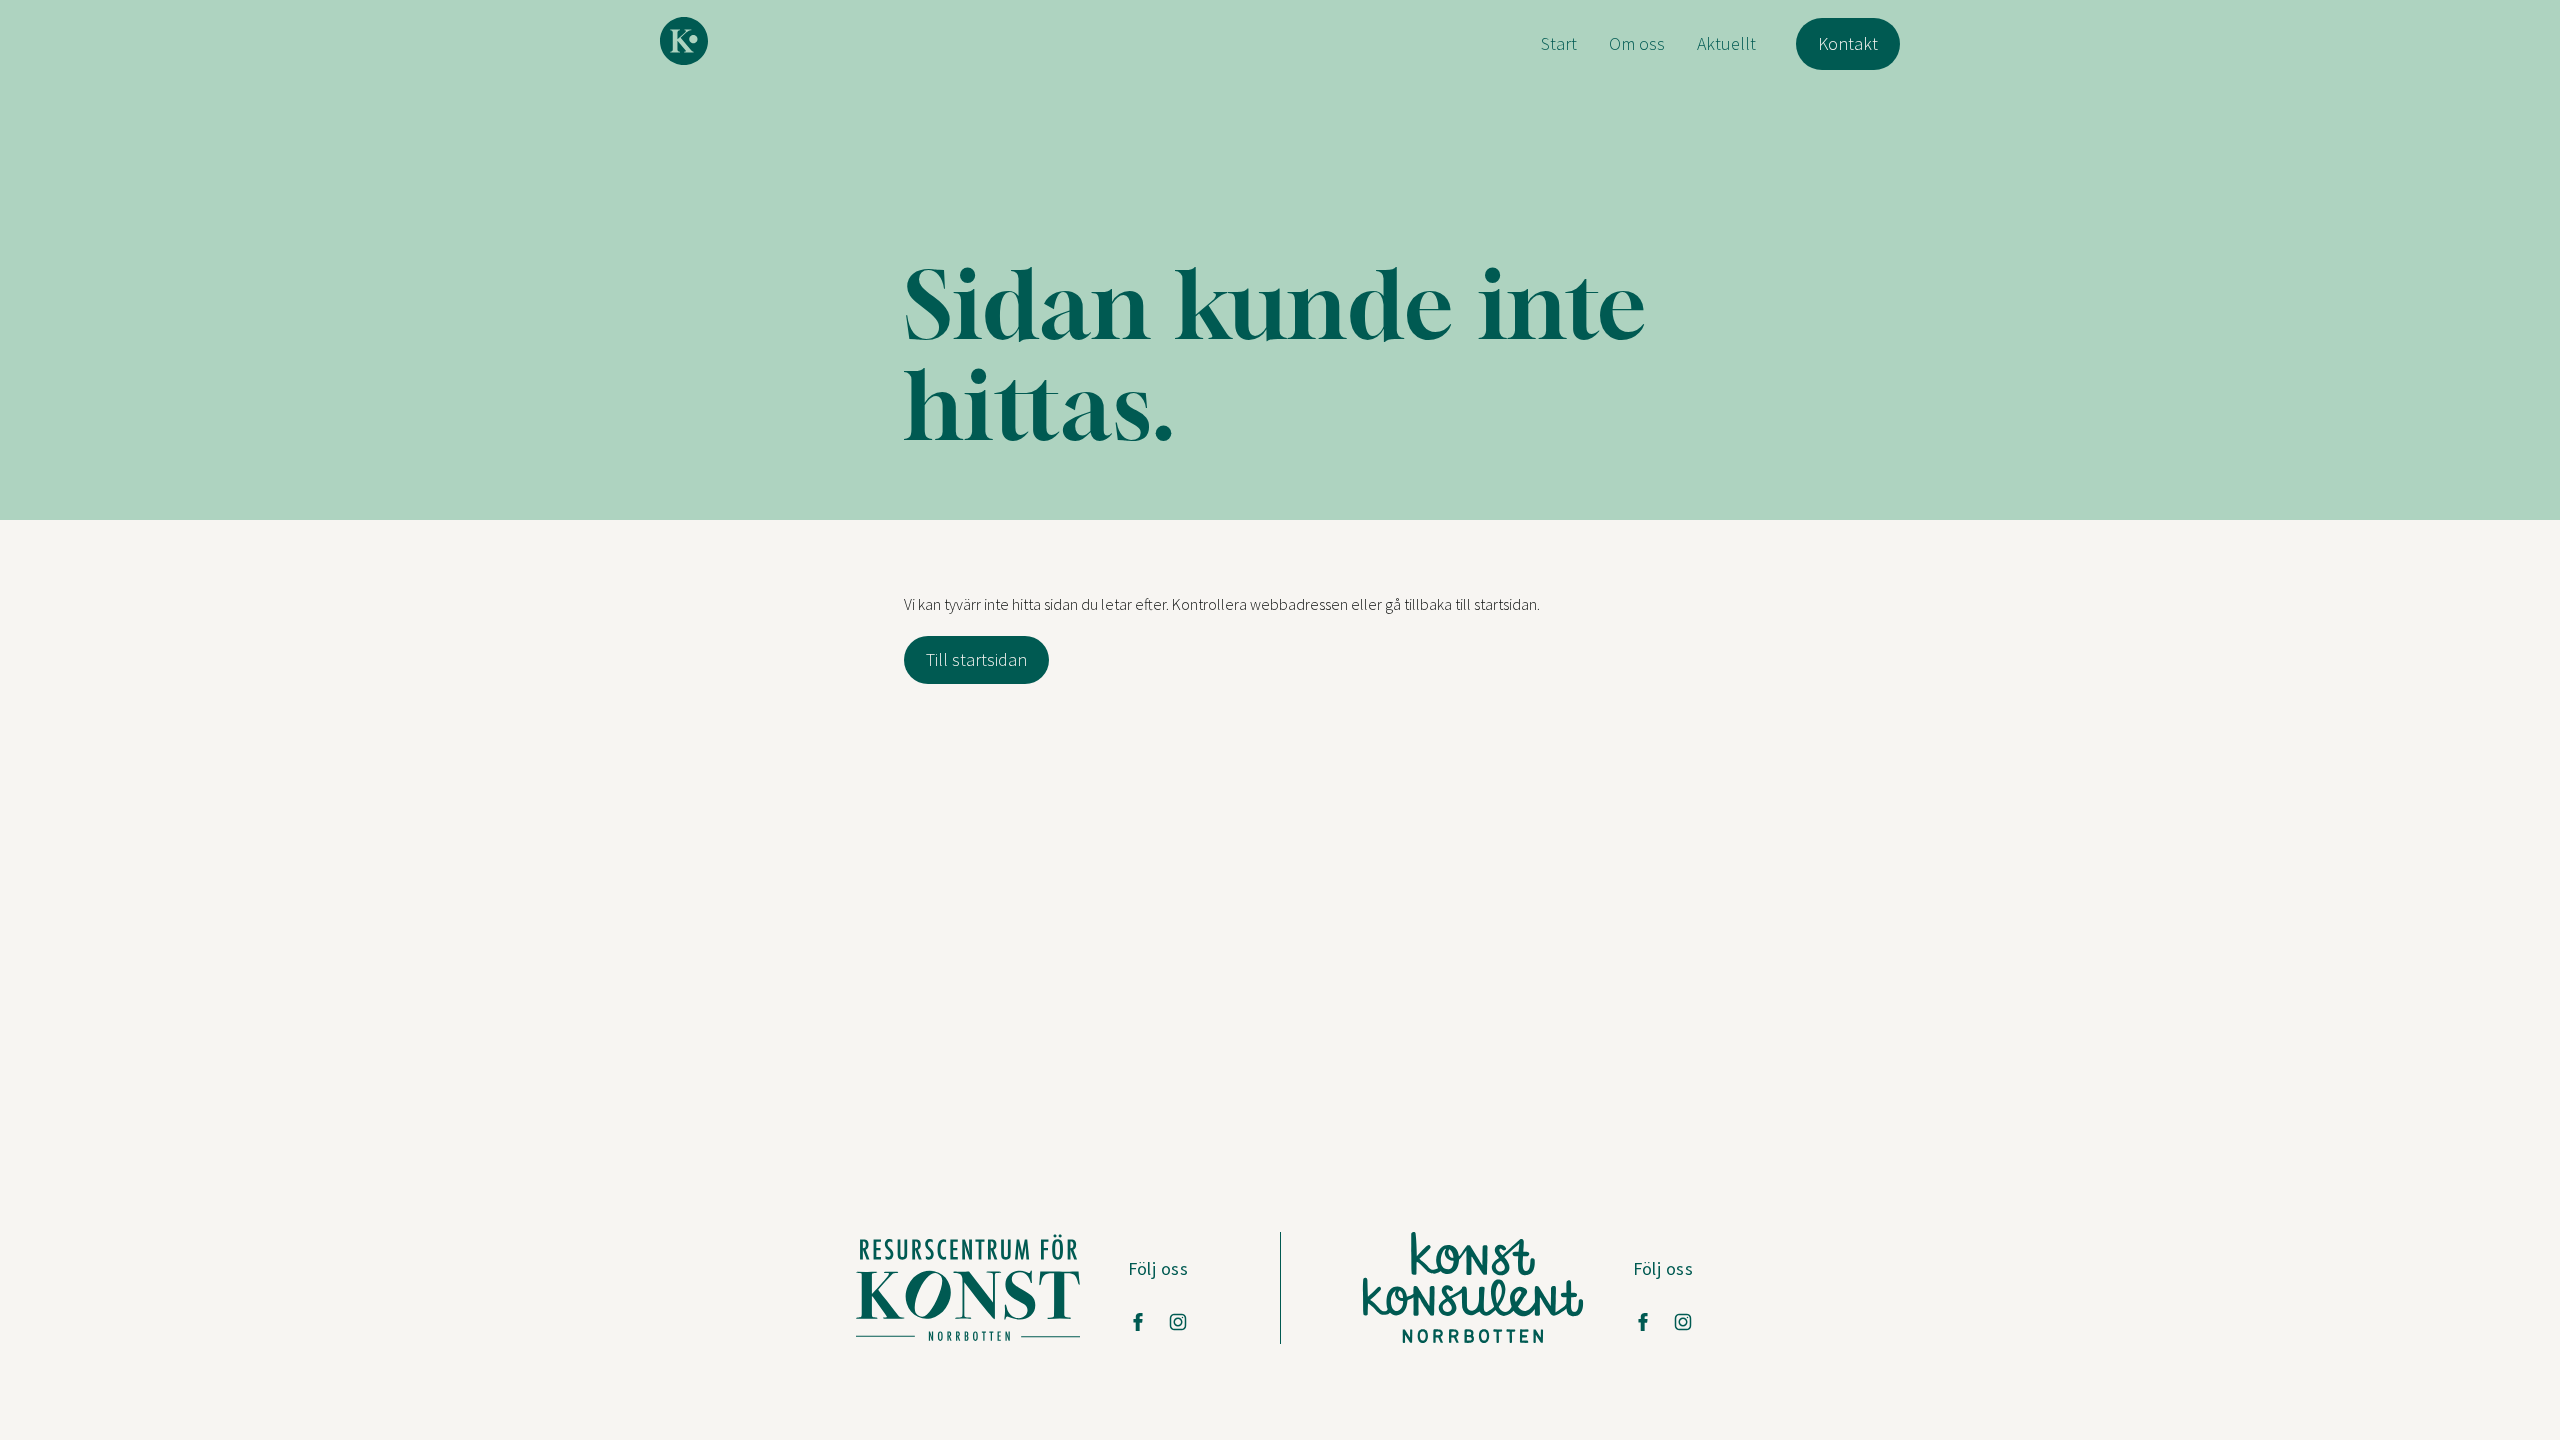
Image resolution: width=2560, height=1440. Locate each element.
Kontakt (1848, 43)
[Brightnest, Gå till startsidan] (684, 41)
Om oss (1637, 43)
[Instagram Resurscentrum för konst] (1178, 1322)
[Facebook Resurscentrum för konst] (1138, 1322)
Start (1559, 43)
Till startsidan (976, 659)
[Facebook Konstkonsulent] (1643, 1322)
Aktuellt (1726, 43)
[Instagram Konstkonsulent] (1683, 1322)
